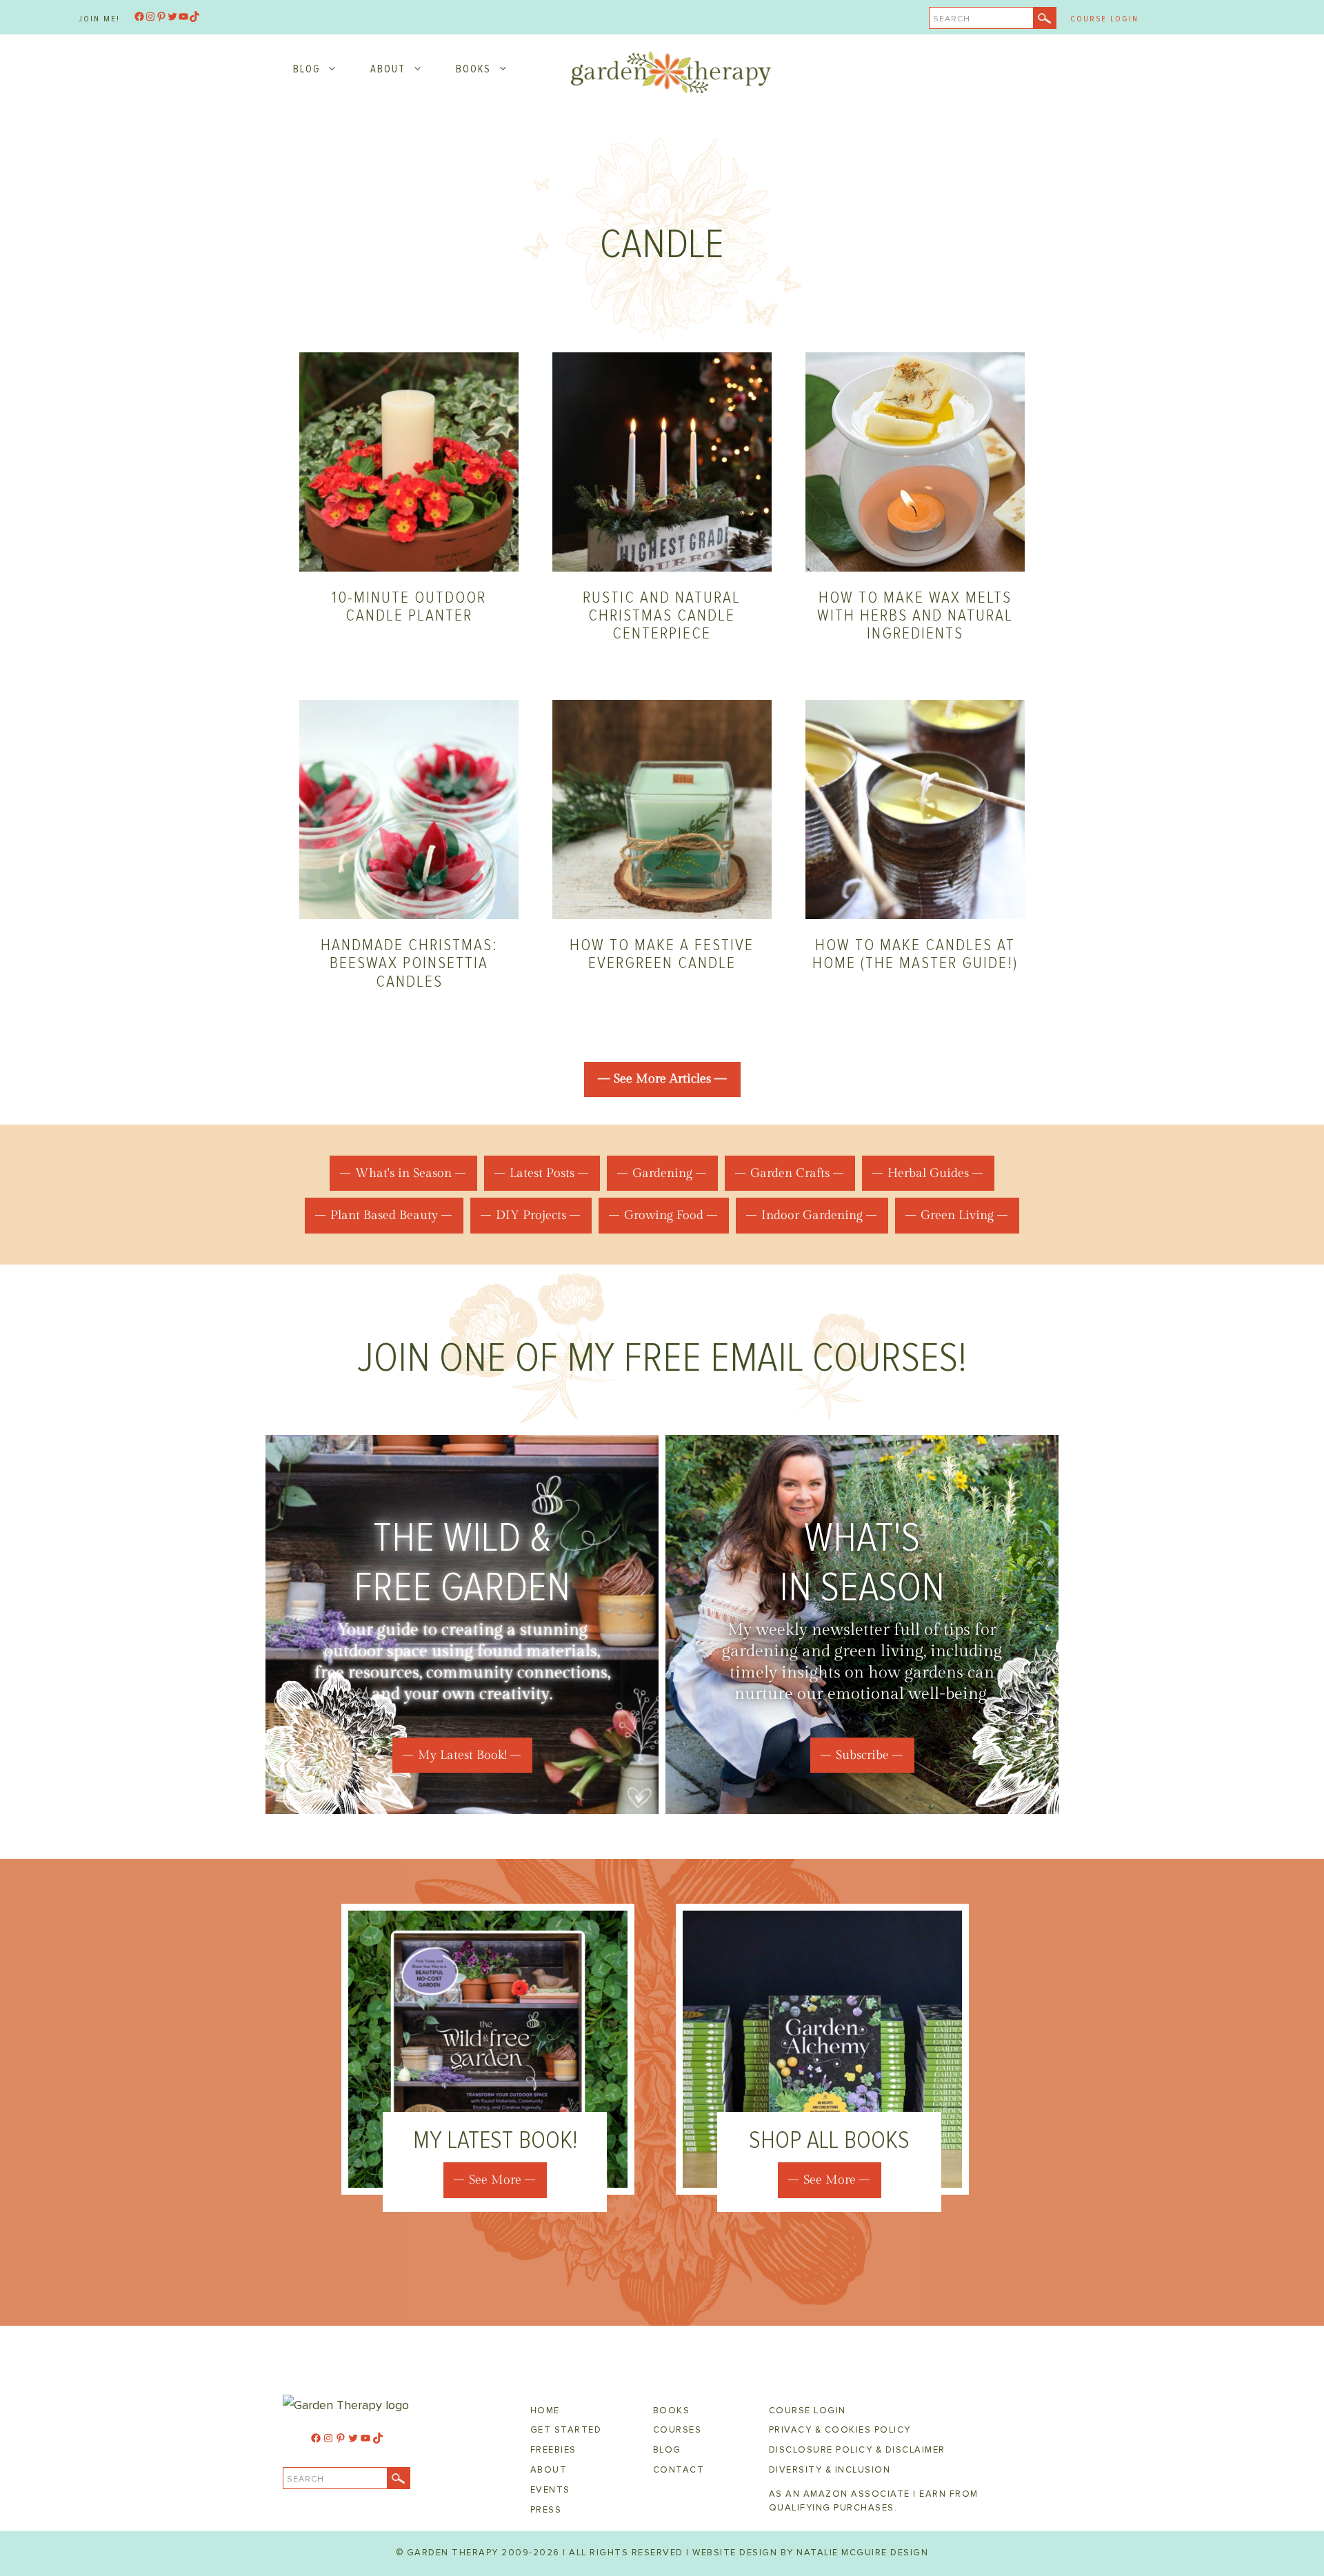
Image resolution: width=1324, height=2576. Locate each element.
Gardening (662, 1173)
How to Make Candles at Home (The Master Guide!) (915, 954)
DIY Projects (531, 1215)
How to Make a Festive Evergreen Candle (662, 954)
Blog (307, 69)
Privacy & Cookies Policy (840, 2430)
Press (546, 2510)
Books (473, 69)
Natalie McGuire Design (862, 2553)
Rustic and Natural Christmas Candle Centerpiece (662, 616)
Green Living (957, 1215)
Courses (678, 2430)
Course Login (1104, 19)
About (388, 69)
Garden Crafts (790, 1173)
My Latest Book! (462, 1755)
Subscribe (862, 1755)
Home (545, 2411)
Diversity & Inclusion (830, 2470)
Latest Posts (542, 1173)
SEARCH (952, 19)
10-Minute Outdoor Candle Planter (409, 606)
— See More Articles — (662, 1079)
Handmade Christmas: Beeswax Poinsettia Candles (409, 963)
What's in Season (403, 1173)
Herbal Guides (928, 1173)
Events (550, 2490)
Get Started (566, 2430)
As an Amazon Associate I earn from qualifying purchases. (874, 2501)
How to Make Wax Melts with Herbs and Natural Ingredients (915, 616)
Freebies (553, 2450)
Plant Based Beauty (384, 1215)
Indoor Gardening (812, 1215)
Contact (679, 2470)
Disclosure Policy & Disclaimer (857, 2450)
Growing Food (664, 1215)
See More (495, 2180)
